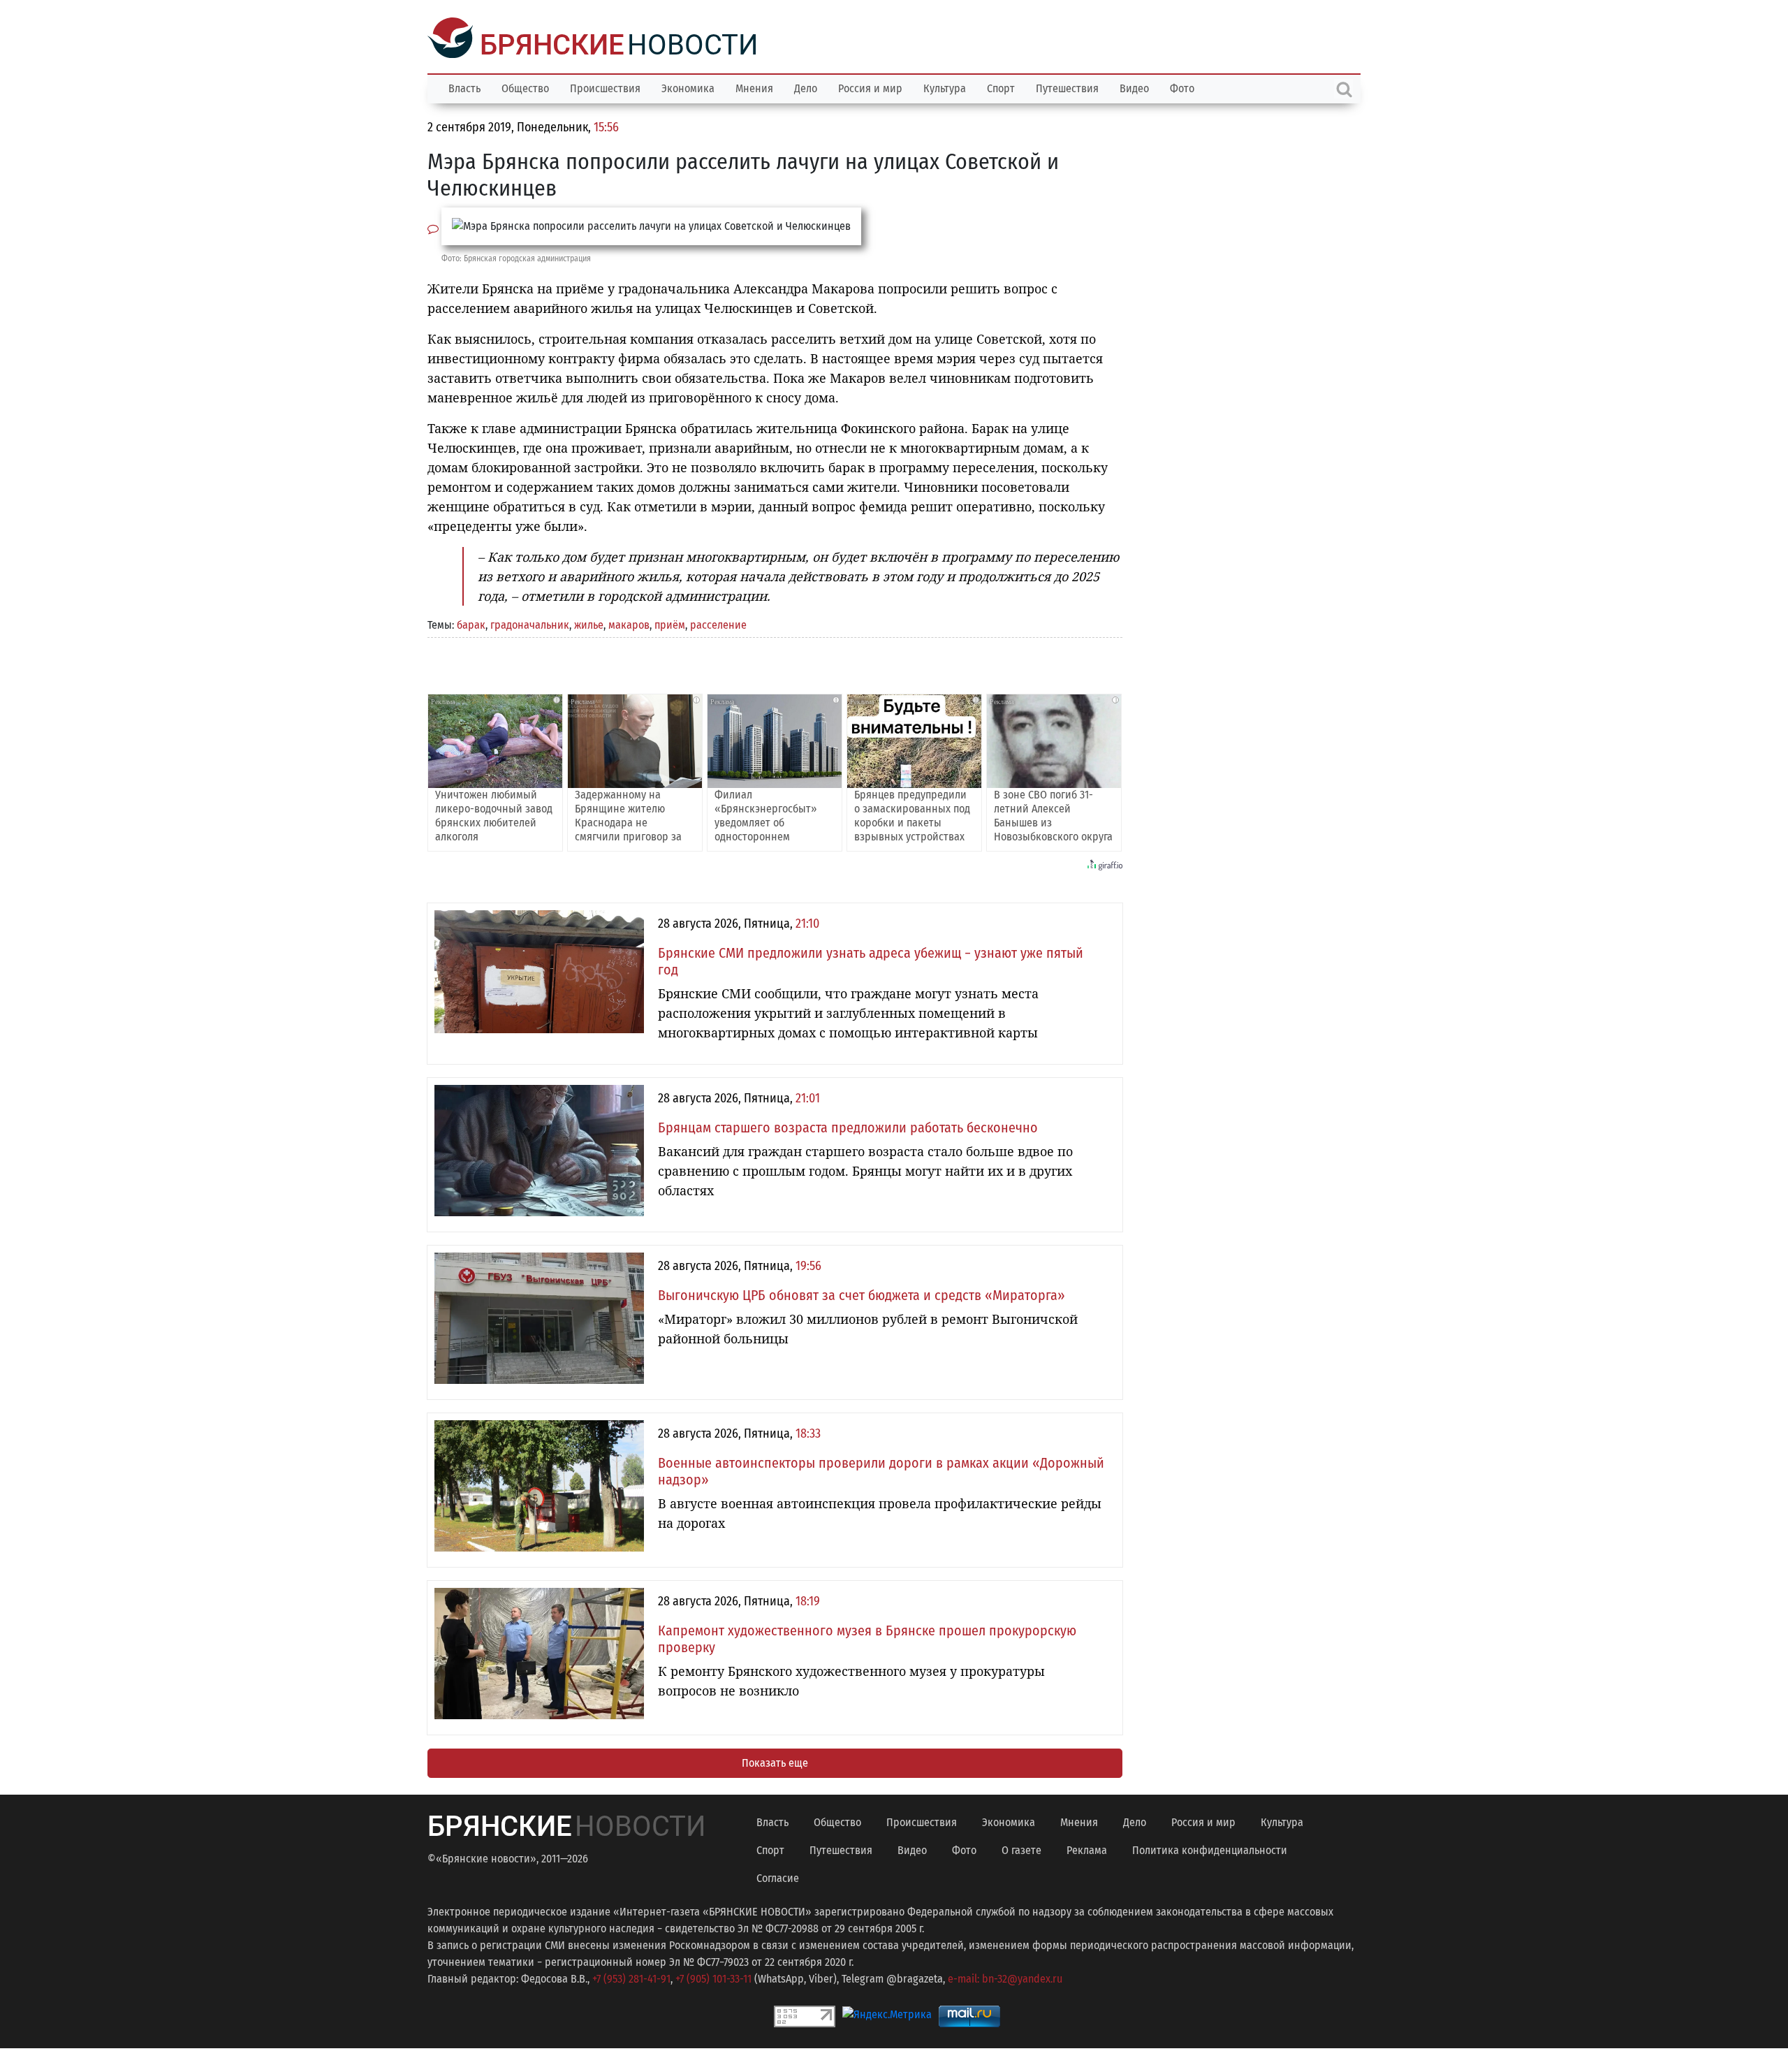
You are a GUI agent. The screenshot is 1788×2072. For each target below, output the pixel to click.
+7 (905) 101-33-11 (713, 1977)
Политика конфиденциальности (1210, 1849)
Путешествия (1067, 87)
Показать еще (775, 1761)
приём (670, 623)
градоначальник (530, 623)
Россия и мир (870, 87)
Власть (464, 87)
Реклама (1087, 1849)
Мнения (754, 87)
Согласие (778, 1877)
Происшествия (605, 87)
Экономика (688, 87)
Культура (945, 87)
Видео (1134, 87)
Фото (1182, 87)
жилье (589, 623)
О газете (1021, 1849)
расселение (718, 623)
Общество (525, 87)
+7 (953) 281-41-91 (631, 1977)
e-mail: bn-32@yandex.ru (1005, 1977)
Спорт (1001, 87)
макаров (629, 623)
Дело (806, 87)
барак (471, 623)
